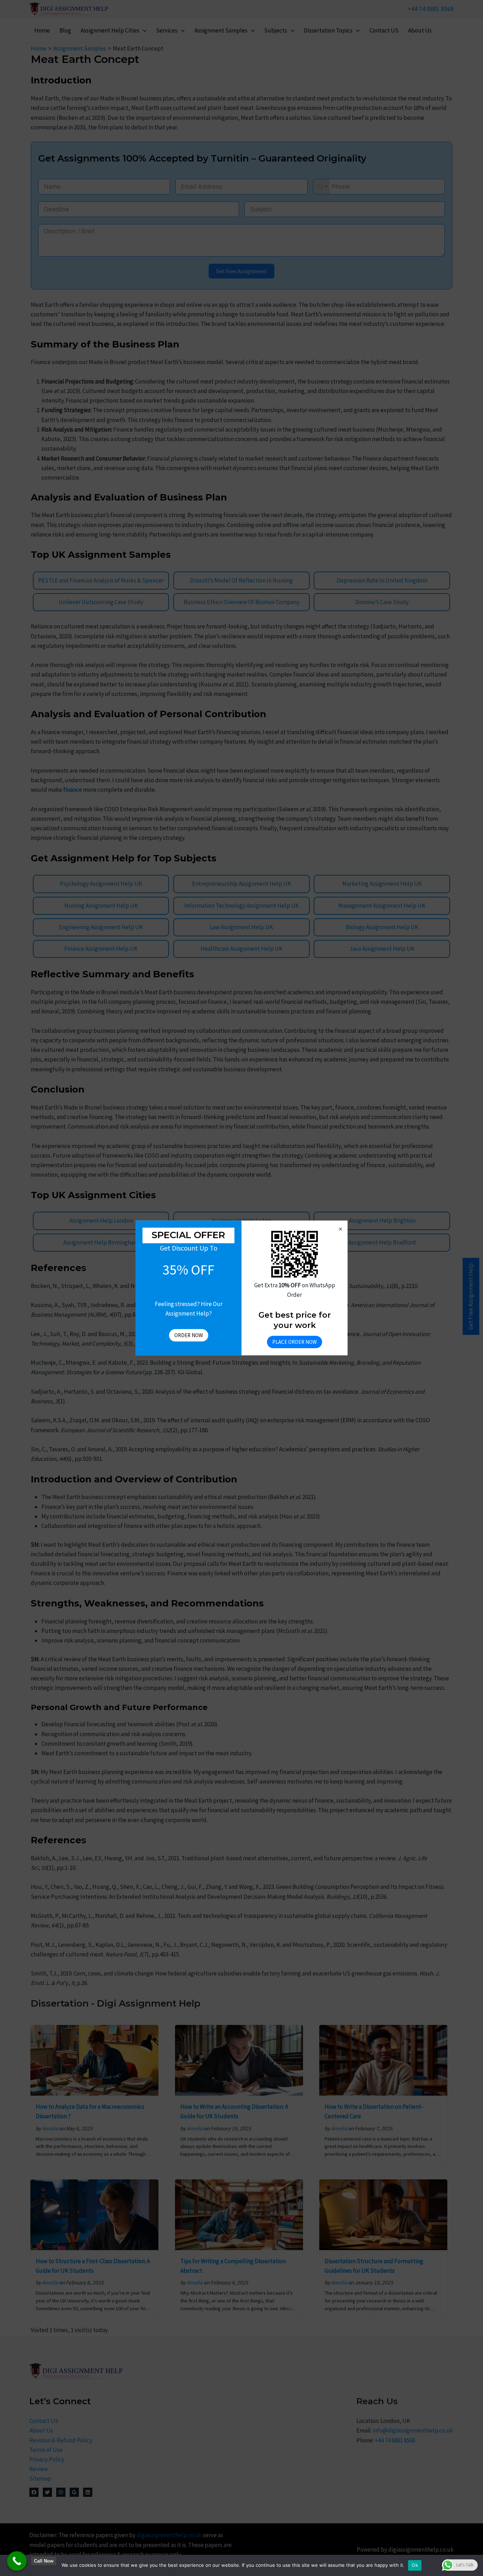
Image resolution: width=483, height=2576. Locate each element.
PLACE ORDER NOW (295, 1342)
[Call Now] (17, 2561)
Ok (415, 2565)
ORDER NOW (189, 1336)
